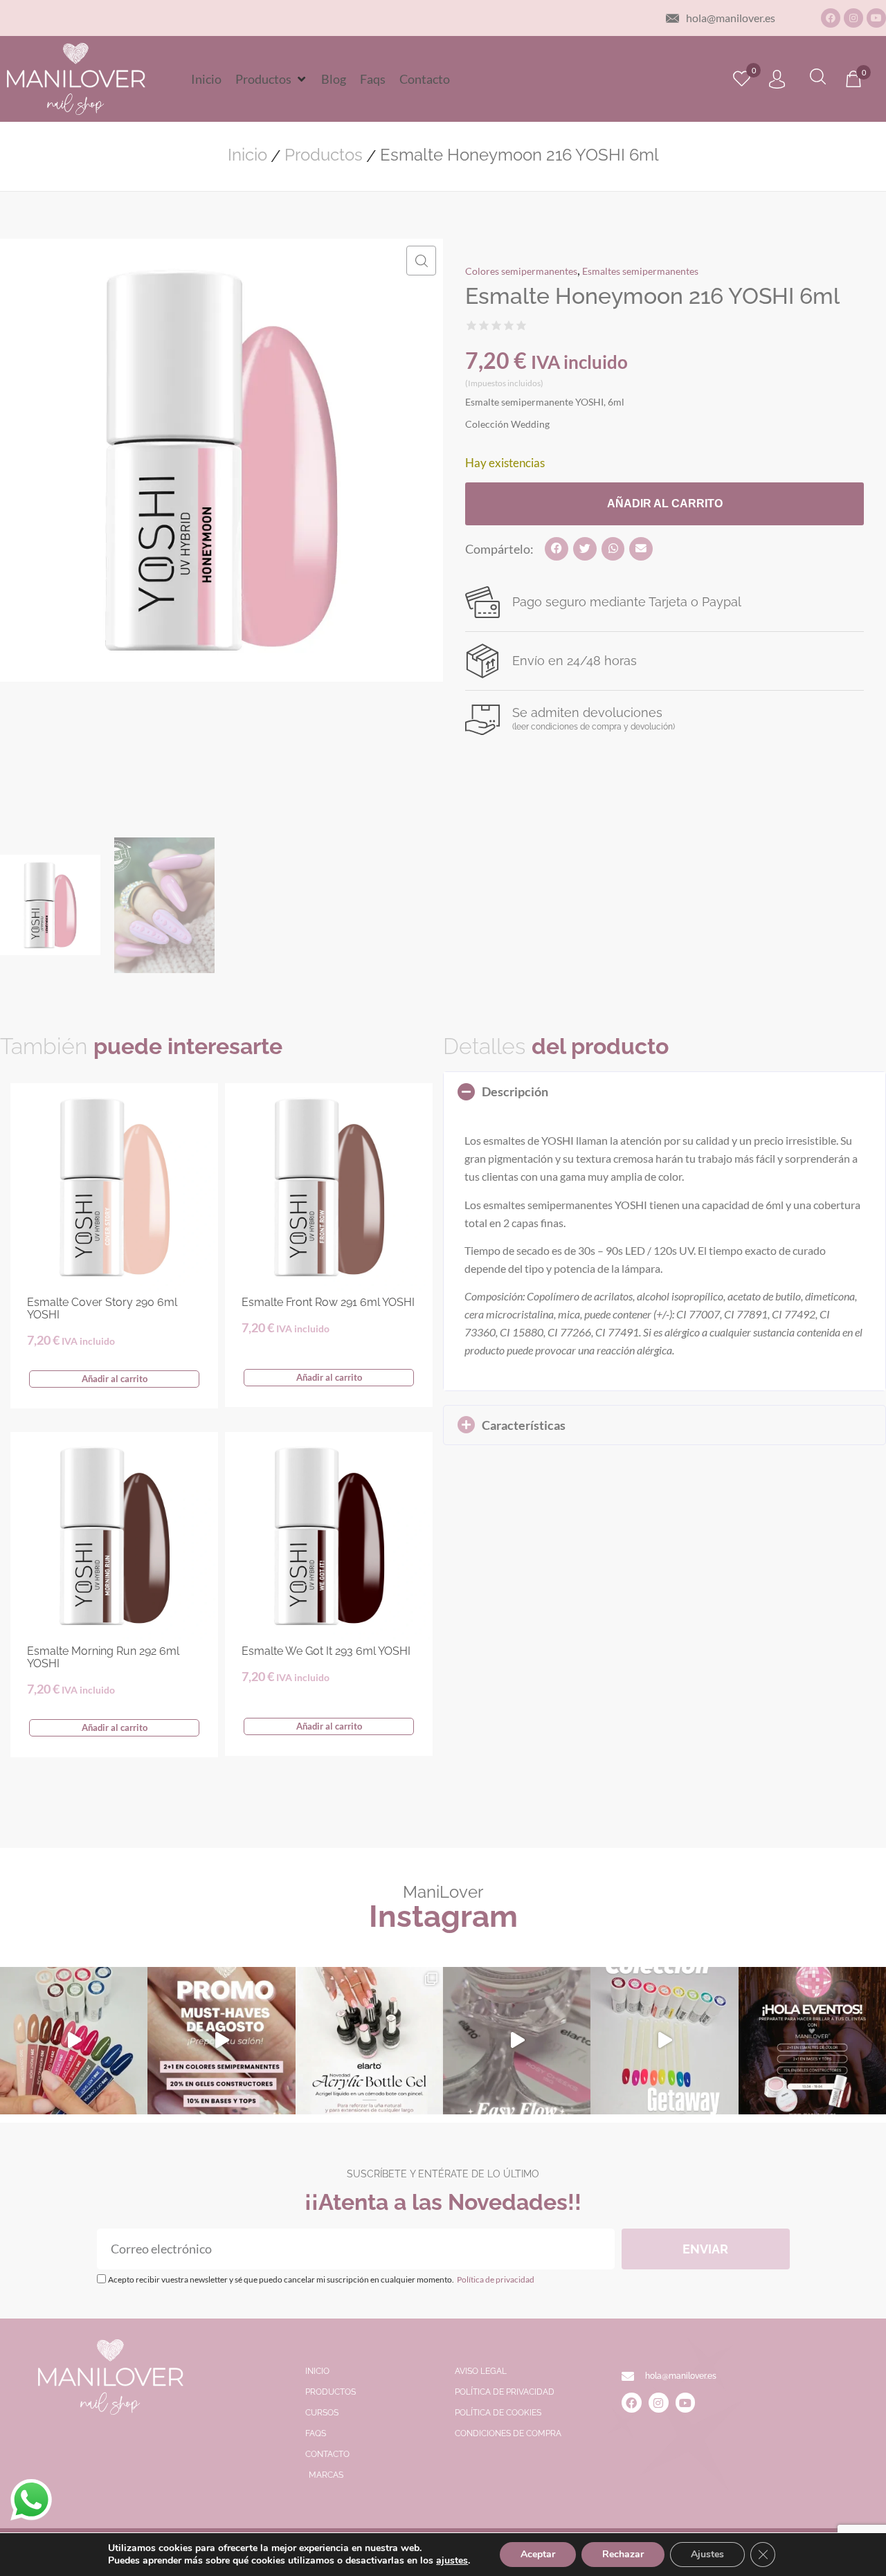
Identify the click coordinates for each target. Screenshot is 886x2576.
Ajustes (707, 2554)
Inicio (247, 155)
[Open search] (818, 79)
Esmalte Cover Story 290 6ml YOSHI (102, 1308)
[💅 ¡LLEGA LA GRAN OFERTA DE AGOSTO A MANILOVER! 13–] (221, 2041)
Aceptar (538, 2554)
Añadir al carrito (665, 504)
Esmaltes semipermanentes (640, 271)
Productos (324, 155)
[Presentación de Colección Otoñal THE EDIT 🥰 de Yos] (74, 2041)
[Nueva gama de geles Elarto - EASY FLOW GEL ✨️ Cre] (517, 2041)
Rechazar (623, 2554)
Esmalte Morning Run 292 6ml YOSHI (103, 1657)
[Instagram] (853, 18)
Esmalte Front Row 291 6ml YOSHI (328, 1302)
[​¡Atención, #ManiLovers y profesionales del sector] (369, 2041)
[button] (271, 79)
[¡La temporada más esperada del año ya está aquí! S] (812, 2041)
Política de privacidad (495, 2279)
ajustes (452, 2561)
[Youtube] (876, 18)
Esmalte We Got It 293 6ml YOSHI (326, 1651)
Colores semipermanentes (521, 271)
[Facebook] (831, 18)
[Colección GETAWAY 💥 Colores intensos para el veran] (664, 2041)
